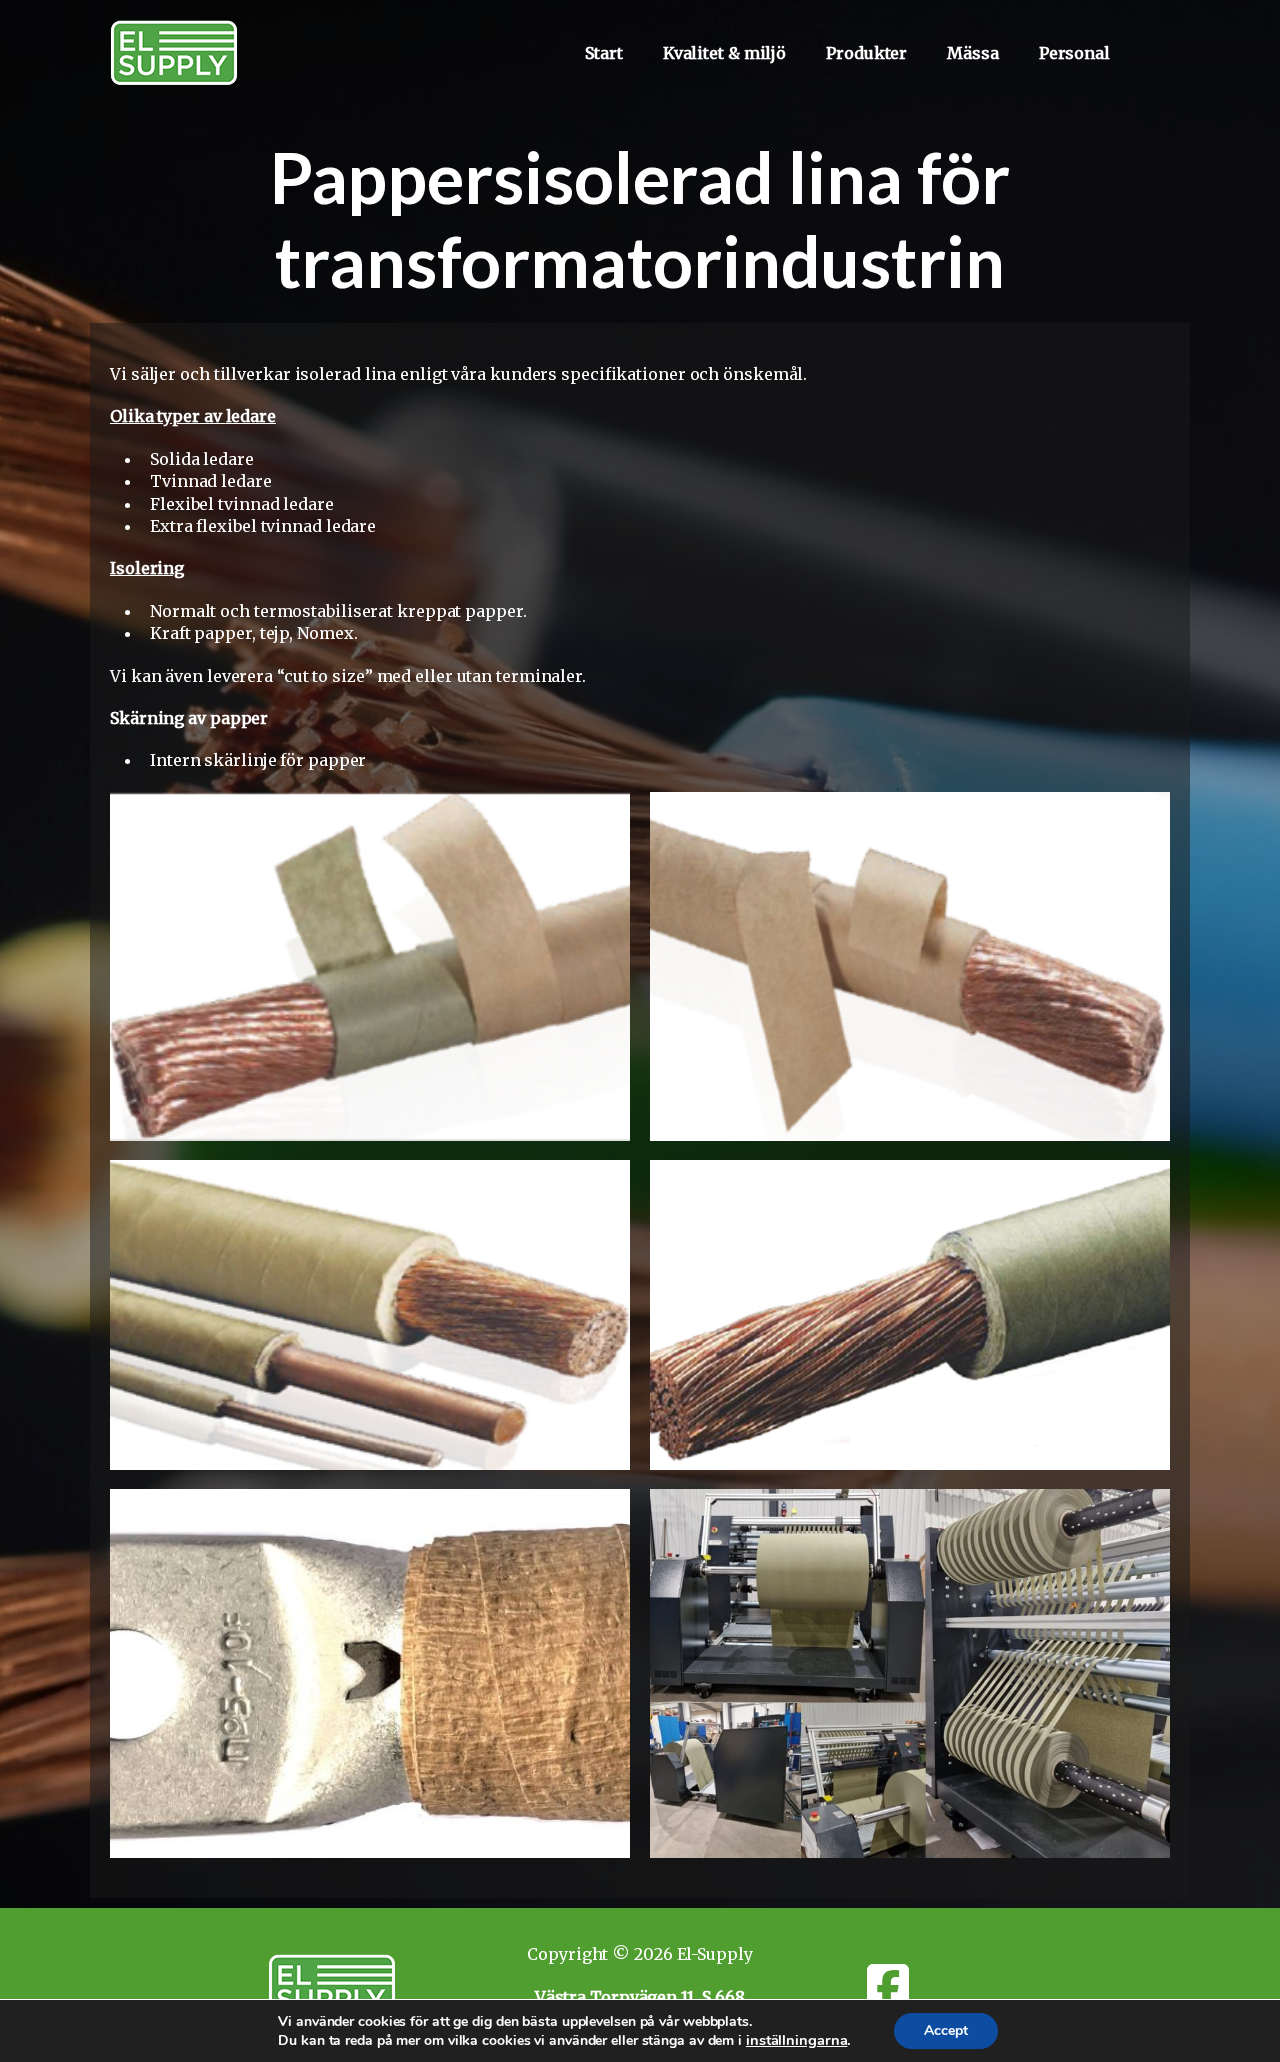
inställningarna (797, 2040)
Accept (946, 2030)
